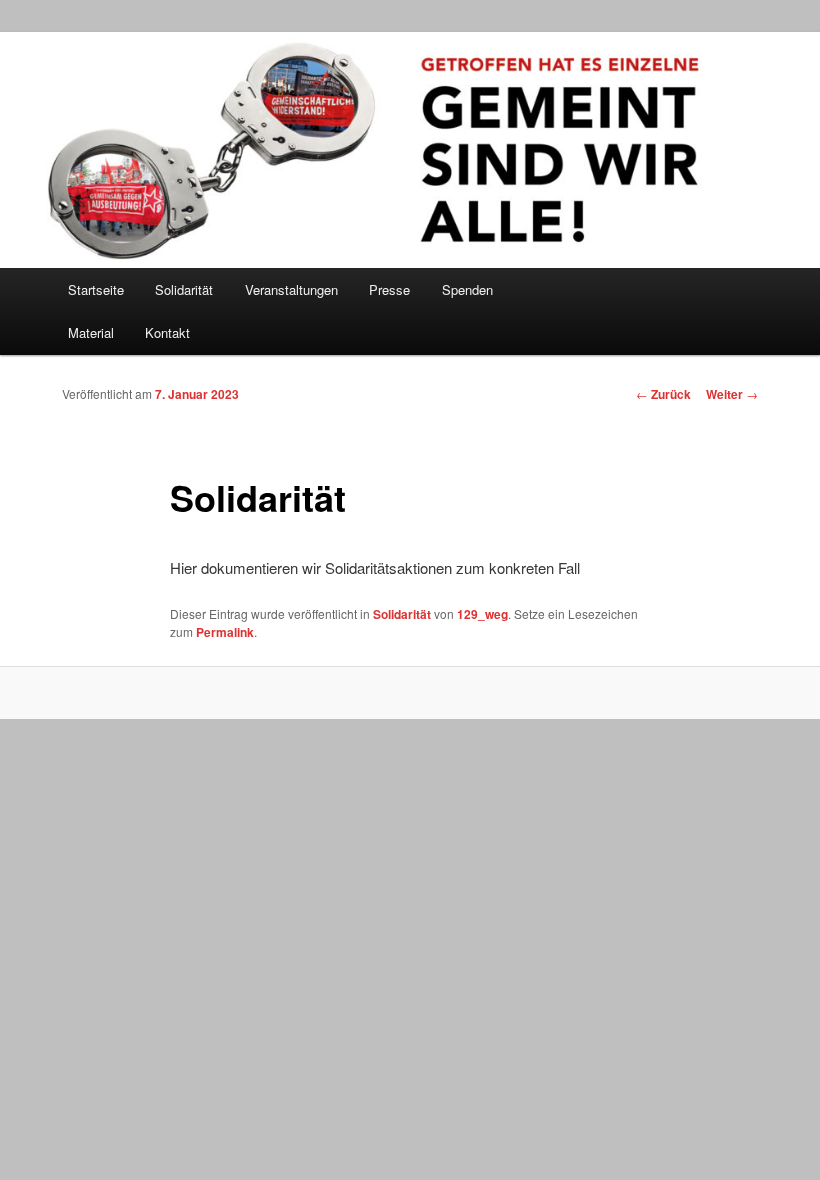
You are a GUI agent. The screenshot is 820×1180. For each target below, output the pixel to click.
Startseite (96, 289)
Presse (389, 289)
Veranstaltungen (291, 289)
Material (91, 332)
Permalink (225, 632)
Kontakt (167, 332)
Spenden (467, 289)
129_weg (482, 614)
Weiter (732, 394)
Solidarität (402, 614)
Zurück (663, 394)
